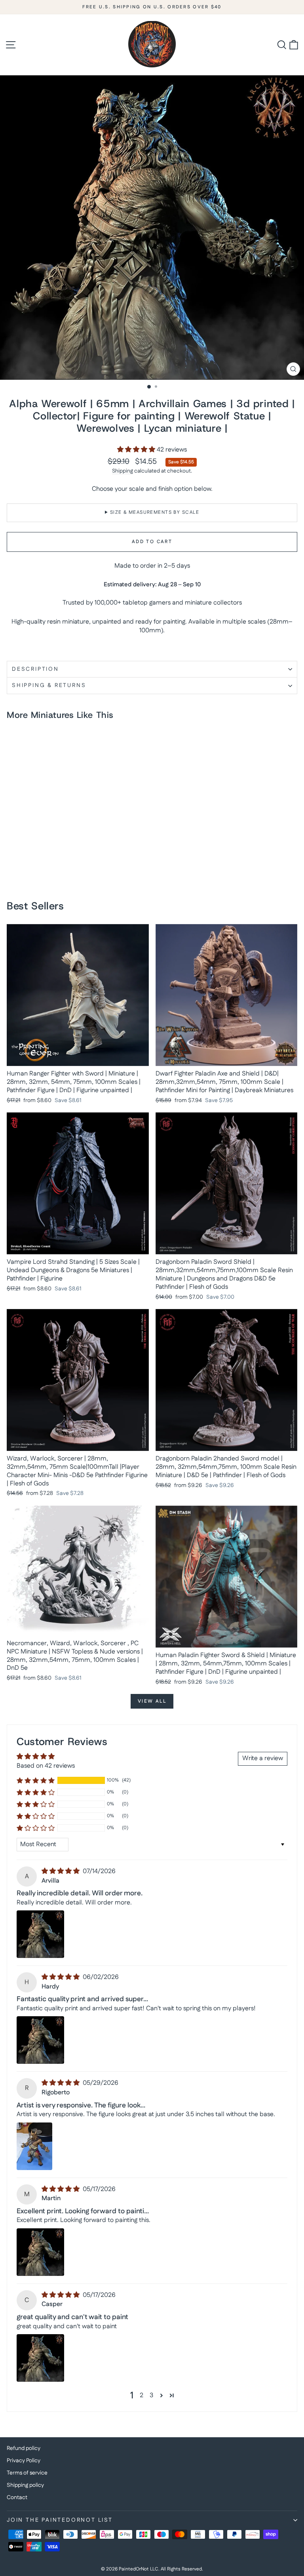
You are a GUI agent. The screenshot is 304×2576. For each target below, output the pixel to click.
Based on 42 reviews (46, 1766)
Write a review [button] (263, 1758)
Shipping (123, 471)
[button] (137, 450)
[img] (61, 1871)
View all (152, 1701)
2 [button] (142, 2395)
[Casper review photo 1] (40, 2358)
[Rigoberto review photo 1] (34, 2146)
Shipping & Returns (49, 685)
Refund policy (24, 2448)
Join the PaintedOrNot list (60, 2520)
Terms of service (27, 2473)
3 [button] (151, 2395)
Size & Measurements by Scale (155, 512)
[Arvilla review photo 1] (40, 1934)
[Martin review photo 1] (40, 2252)
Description (35, 669)
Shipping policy (25, 2485)
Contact (17, 2498)
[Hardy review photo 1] (40, 2040)
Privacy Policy (24, 2461)
